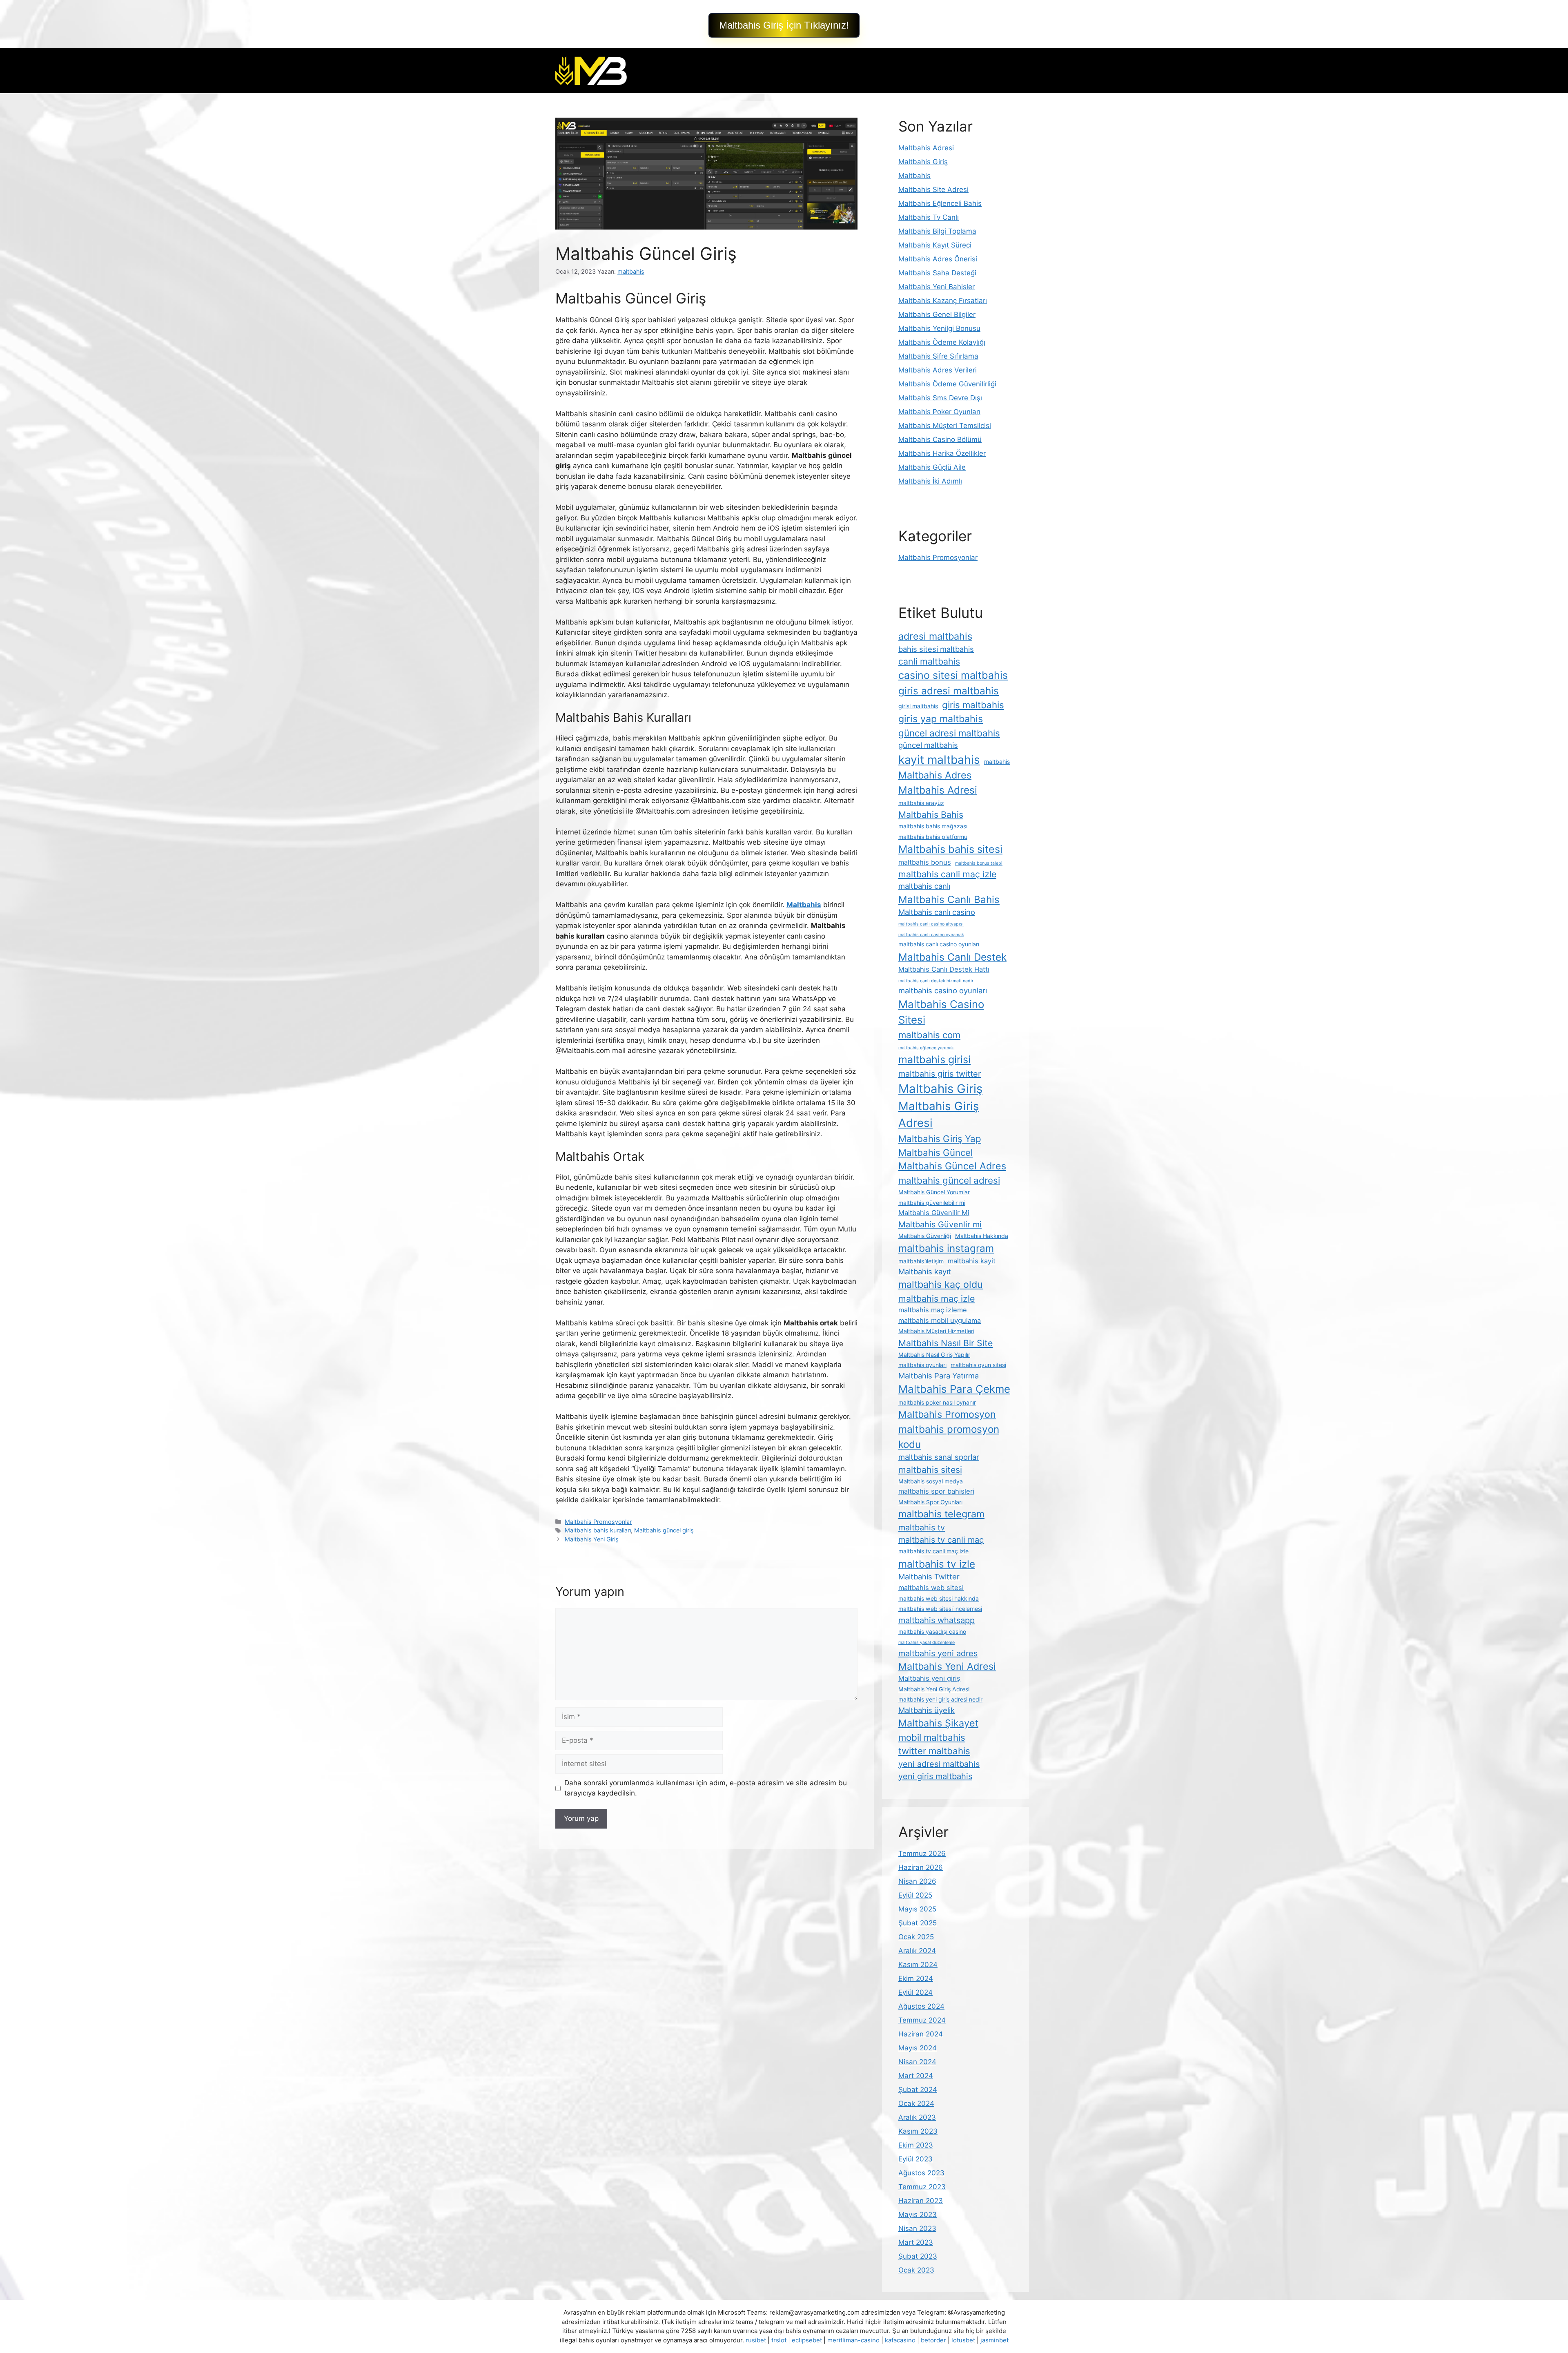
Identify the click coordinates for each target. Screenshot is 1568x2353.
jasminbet (994, 2340)
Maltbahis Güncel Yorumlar (934, 1192)
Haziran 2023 (921, 2201)
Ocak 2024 (916, 2103)
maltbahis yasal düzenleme (927, 1643)
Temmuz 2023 (922, 2187)
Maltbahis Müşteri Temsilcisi (945, 426)
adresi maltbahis (935, 636)
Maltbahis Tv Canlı (929, 217)
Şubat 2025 (918, 1923)
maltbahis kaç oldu (941, 1284)
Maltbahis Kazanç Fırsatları (943, 301)
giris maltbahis (973, 705)
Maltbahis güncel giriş (664, 1530)
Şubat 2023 (918, 2256)
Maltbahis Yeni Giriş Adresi (934, 1689)
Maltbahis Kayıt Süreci (935, 245)
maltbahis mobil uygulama (940, 1320)
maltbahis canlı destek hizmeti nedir (936, 981)
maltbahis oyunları (922, 1365)
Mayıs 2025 (917, 1909)
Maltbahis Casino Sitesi (941, 1012)
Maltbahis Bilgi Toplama (937, 231)
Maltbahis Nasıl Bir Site (945, 1343)
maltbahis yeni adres (938, 1653)
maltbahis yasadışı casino (932, 1631)
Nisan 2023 (917, 2228)
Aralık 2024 (917, 1951)
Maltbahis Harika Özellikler (942, 453)
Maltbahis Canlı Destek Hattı (944, 969)
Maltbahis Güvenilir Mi (934, 1213)
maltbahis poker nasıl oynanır (937, 1402)
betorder (933, 2340)
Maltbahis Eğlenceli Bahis (940, 203)
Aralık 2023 (917, 2117)
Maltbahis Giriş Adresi (939, 1115)
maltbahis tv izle (937, 1564)
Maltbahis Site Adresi (933, 190)
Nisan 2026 (917, 1881)
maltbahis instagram (946, 1248)
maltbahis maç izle (937, 1298)
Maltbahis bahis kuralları (598, 1530)
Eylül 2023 (915, 2159)
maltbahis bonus (925, 862)
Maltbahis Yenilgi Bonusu (939, 328)
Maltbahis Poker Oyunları (939, 412)
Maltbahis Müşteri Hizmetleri (936, 1331)
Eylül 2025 (915, 1895)
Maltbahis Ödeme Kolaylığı (942, 342)
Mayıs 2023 (918, 2215)
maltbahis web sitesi (931, 1588)
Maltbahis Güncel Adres (952, 1166)
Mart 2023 (916, 2242)
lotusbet (963, 2340)
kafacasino (900, 2340)
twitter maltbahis (934, 1751)
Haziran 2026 (921, 1867)
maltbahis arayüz (921, 803)
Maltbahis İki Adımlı (930, 481)
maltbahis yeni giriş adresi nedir (940, 1699)
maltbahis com (929, 1035)
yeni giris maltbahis (935, 1776)
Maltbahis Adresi (926, 148)
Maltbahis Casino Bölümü (940, 439)
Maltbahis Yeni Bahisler (937, 287)
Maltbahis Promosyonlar (598, 1522)
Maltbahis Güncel (935, 1152)
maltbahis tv (922, 1528)
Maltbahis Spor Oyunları (930, 1502)
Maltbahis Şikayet (938, 1723)
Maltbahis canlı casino (937, 912)
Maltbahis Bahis (931, 814)
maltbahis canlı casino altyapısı (931, 924)
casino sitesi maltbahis (953, 675)
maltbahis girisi (934, 1059)
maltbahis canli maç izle (947, 874)
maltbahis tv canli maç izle (933, 1551)
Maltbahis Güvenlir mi (940, 1224)
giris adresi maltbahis (949, 691)
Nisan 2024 (917, 2062)
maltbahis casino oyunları (943, 990)
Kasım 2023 (918, 2131)
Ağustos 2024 (921, 2006)
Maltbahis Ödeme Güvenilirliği (947, 384)
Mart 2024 (916, 2076)
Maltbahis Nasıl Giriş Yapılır (934, 1355)
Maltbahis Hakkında (982, 1236)
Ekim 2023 (916, 2145)
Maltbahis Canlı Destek (952, 957)
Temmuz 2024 (922, 2020)
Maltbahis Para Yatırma (939, 1376)
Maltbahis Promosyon (947, 1414)
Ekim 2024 (916, 1978)
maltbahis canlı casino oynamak (931, 935)
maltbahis (997, 762)
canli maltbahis (929, 661)
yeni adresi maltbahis (939, 1764)
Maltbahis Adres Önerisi (938, 259)
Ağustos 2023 (921, 2173)
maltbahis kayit (972, 1261)
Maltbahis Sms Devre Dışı (940, 398)
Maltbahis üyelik (927, 1710)
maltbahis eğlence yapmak (926, 1048)
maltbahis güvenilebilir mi (932, 1203)
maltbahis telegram (941, 1514)
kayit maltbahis (939, 760)
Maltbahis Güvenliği (925, 1236)
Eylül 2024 (915, 1992)
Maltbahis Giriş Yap (940, 1139)
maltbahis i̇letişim (921, 1261)
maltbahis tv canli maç (941, 1540)
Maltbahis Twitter (929, 1577)
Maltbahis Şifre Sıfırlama (938, 356)
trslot (779, 2340)
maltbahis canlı (924, 886)
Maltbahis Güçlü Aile (932, 467)
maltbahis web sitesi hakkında (939, 1598)
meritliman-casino (853, 2340)
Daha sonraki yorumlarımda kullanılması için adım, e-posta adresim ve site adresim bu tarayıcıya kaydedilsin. (706, 1788)
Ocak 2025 (916, 1937)
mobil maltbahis (932, 1737)
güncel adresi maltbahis (949, 733)
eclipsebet (807, 2340)
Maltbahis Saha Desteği (937, 273)
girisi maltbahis (918, 706)
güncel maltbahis (928, 745)
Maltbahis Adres (935, 775)
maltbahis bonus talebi (979, 863)
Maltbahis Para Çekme (954, 1389)
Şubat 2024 (918, 2090)
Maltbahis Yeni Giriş (592, 1539)
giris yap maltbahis (941, 719)
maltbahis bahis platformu (933, 837)
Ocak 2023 (916, 2270)
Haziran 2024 (921, 2034)
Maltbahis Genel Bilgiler (937, 314)
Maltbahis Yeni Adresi (947, 1666)
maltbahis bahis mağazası (933, 826)
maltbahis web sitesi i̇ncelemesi (940, 1609)
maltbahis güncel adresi (949, 1180)
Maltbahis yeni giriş (929, 1678)
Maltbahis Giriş (923, 162)
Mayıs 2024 (918, 2048)
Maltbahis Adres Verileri (938, 370)
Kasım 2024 (918, 1965)
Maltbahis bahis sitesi (950, 849)
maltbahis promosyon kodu (949, 1436)
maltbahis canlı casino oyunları (939, 944)
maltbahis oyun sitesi (978, 1365)
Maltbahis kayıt (925, 1271)
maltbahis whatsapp (937, 1620)
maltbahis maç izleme (933, 1310)
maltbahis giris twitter (940, 1074)
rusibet (756, 2340)
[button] (784, 25)
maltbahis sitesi (930, 1470)
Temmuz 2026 (922, 1853)
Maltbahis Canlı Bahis (949, 899)
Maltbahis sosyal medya (931, 1481)
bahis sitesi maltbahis (936, 649)
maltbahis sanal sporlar (939, 1457)
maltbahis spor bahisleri (936, 1491)
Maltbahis (914, 176)
